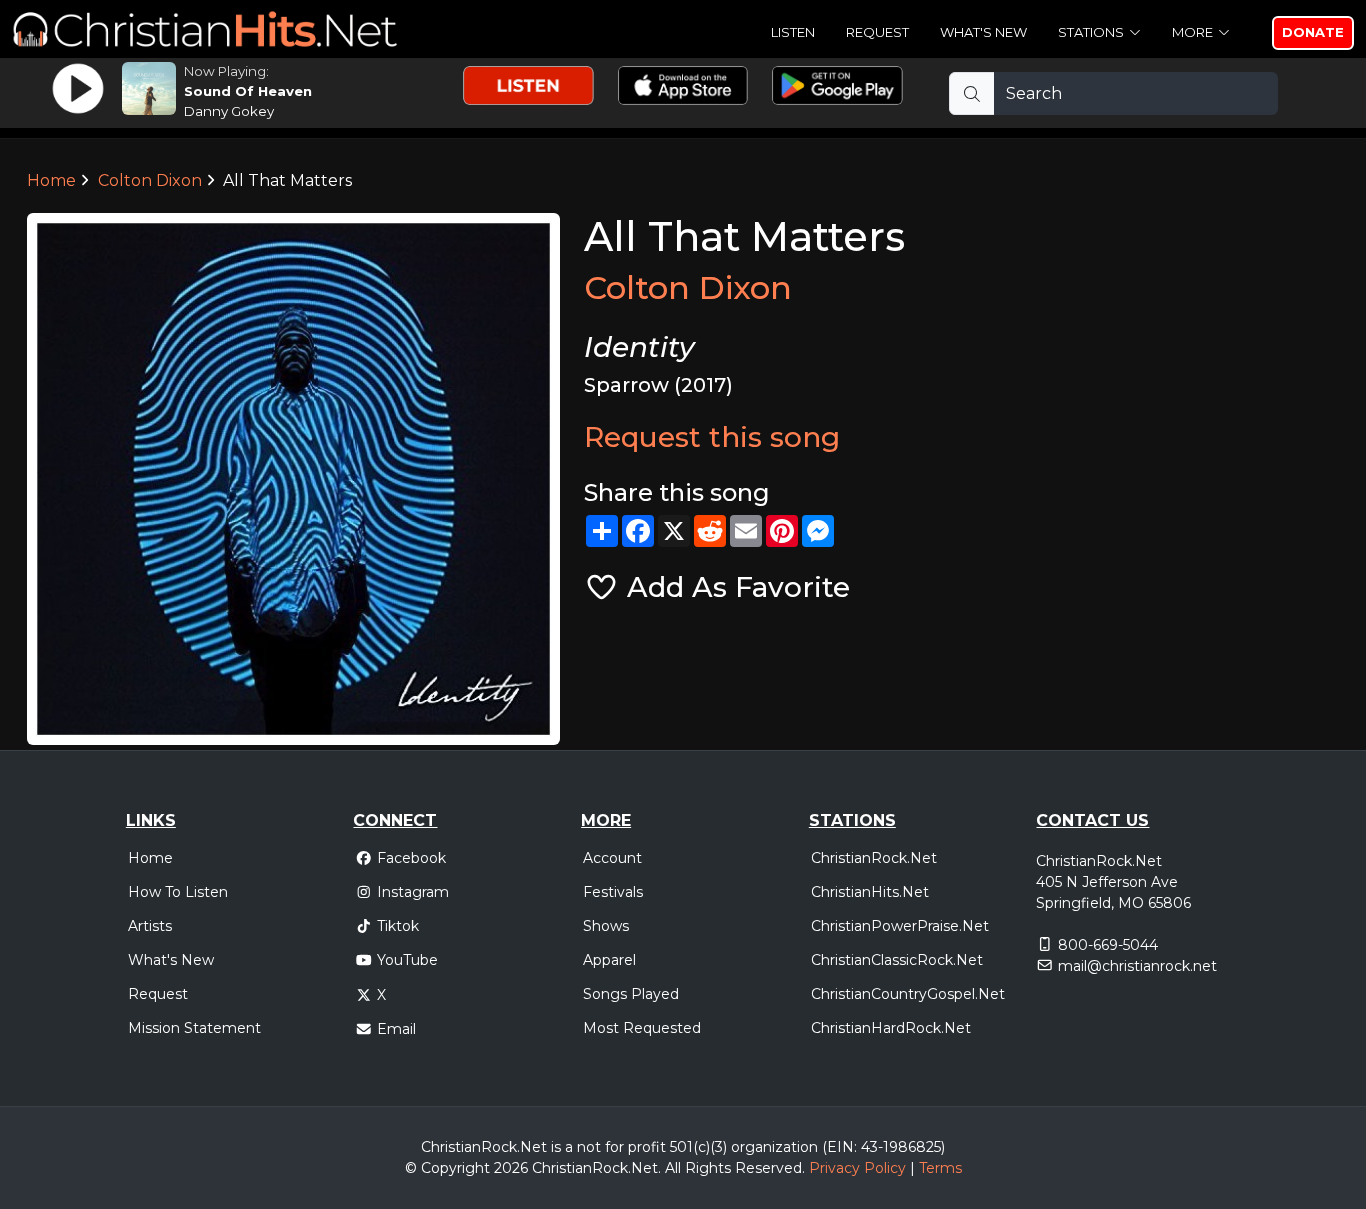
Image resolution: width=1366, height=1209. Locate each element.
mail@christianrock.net (1137, 966)
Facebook (411, 858)
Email (396, 1029)
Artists (150, 926)
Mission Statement (194, 1028)
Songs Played (631, 994)
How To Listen (178, 892)
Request (877, 32)
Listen (793, 32)
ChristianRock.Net (874, 858)
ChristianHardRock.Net (891, 1028)
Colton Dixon (150, 180)
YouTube (407, 960)
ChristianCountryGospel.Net (908, 994)
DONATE (1313, 32)
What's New (983, 32)
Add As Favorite (734, 587)
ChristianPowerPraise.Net (900, 926)
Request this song (712, 437)
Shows (606, 926)
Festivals (613, 892)
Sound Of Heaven (248, 91)
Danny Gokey (229, 111)
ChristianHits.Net (870, 892)
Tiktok (398, 926)
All (673, 1168)
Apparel (609, 960)
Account (612, 858)
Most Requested (642, 1028)
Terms (940, 1168)
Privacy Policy (857, 1168)
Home (51, 180)
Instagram (413, 892)
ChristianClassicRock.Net (897, 960)
